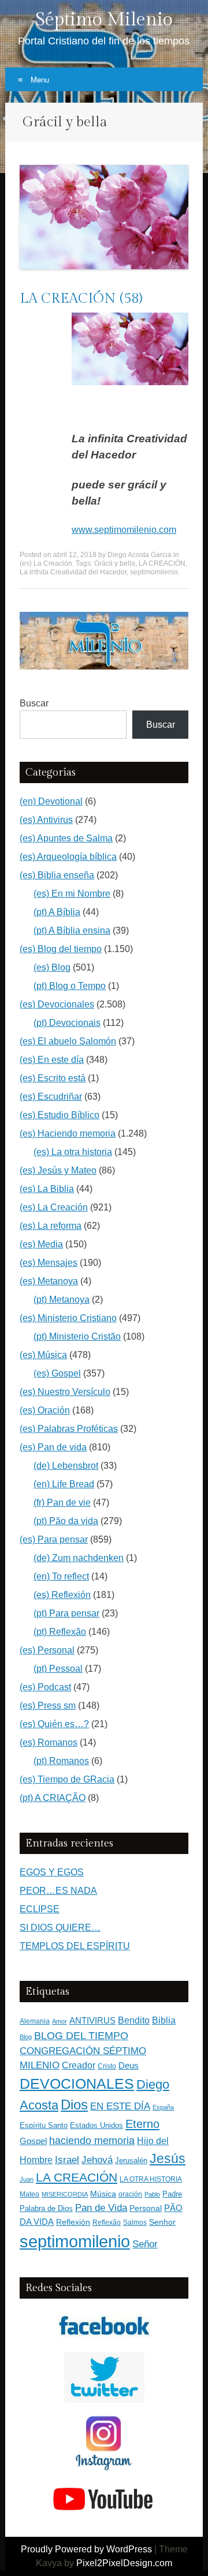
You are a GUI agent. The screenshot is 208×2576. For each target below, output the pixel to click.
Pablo (152, 2194)
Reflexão (107, 2222)
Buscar (34, 703)
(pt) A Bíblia (57, 912)
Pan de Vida (101, 2208)
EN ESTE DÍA (120, 2106)
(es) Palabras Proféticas (69, 1429)
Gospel (33, 2141)
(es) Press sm (48, 1706)
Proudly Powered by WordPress (86, 2549)
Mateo (29, 2194)
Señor (145, 2244)
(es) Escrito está (53, 1078)
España (163, 2107)
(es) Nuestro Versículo (65, 1392)
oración (130, 2194)
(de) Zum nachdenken (79, 1558)
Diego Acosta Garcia (140, 555)
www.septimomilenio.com (124, 530)
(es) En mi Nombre (72, 894)
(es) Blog (52, 967)
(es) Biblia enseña (57, 875)
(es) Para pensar (54, 1539)
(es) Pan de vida (53, 1447)
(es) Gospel (57, 1373)
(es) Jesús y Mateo (58, 1170)
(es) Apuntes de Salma (66, 838)
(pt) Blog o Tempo (70, 986)
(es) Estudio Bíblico (60, 1115)
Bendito (134, 2020)
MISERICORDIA (65, 2194)
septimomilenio (154, 572)
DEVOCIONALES (77, 2084)
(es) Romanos (49, 1742)
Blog (26, 2037)
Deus (129, 2066)
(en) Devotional (51, 801)
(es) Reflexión (62, 1595)
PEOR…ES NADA (58, 1891)
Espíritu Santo (44, 2126)
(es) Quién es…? (54, 1724)
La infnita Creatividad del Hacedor (73, 572)
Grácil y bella (115, 563)
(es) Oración (45, 1410)
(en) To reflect (61, 1576)
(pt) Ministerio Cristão (77, 1336)
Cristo (107, 2066)
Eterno (142, 2124)
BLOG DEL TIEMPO (81, 2035)
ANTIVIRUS (92, 2020)
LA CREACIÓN (162, 563)
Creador (79, 2065)
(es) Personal (47, 1650)
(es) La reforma (51, 1226)
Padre (172, 2194)
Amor (60, 2021)
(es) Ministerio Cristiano (68, 1318)
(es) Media (41, 1244)
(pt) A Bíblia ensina (72, 930)
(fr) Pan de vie (62, 1503)
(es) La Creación (46, 563)
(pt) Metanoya (62, 1300)
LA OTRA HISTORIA (151, 2179)
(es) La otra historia (73, 1152)
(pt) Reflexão (60, 1632)
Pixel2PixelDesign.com (124, 2563)
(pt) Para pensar (66, 1613)
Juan (27, 2179)
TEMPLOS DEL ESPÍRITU (75, 1946)
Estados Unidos (96, 2125)
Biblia (164, 2020)
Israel (67, 2160)
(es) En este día (52, 1060)
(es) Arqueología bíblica (68, 857)
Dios (74, 2105)
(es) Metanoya (49, 1281)
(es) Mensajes (49, 1263)
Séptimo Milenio (104, 20)
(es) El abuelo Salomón (68, 1041)
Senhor (162, 2222)
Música (103, 2194)
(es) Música (43, 1355)
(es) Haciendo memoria (68, 1133)
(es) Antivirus (46, 820)
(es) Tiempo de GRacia (67, 1779)
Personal (146, 2208)
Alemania (35, 2021)
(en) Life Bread (64, 1484)
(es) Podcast (45, 1687)
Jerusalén (131, 2161)
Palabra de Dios (46, 2208)
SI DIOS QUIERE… (60, 1928)
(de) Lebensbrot (66, 1466)
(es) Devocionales (57, 1004)
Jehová (97, 2160)
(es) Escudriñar (51, 1097)
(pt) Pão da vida (66, 1521)
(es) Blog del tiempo (61, 949)
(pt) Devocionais (67, 1023)
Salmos (135, 2222)
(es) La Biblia (47, 1189)
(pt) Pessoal (58, 1669)
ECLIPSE (40, 1909)
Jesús (168, 2158)
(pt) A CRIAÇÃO (53, 1798)
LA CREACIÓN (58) (81, 299)
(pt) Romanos (61, 1761)
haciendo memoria (92, 2141)
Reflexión (73, 2222)
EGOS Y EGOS (52, 1872)
